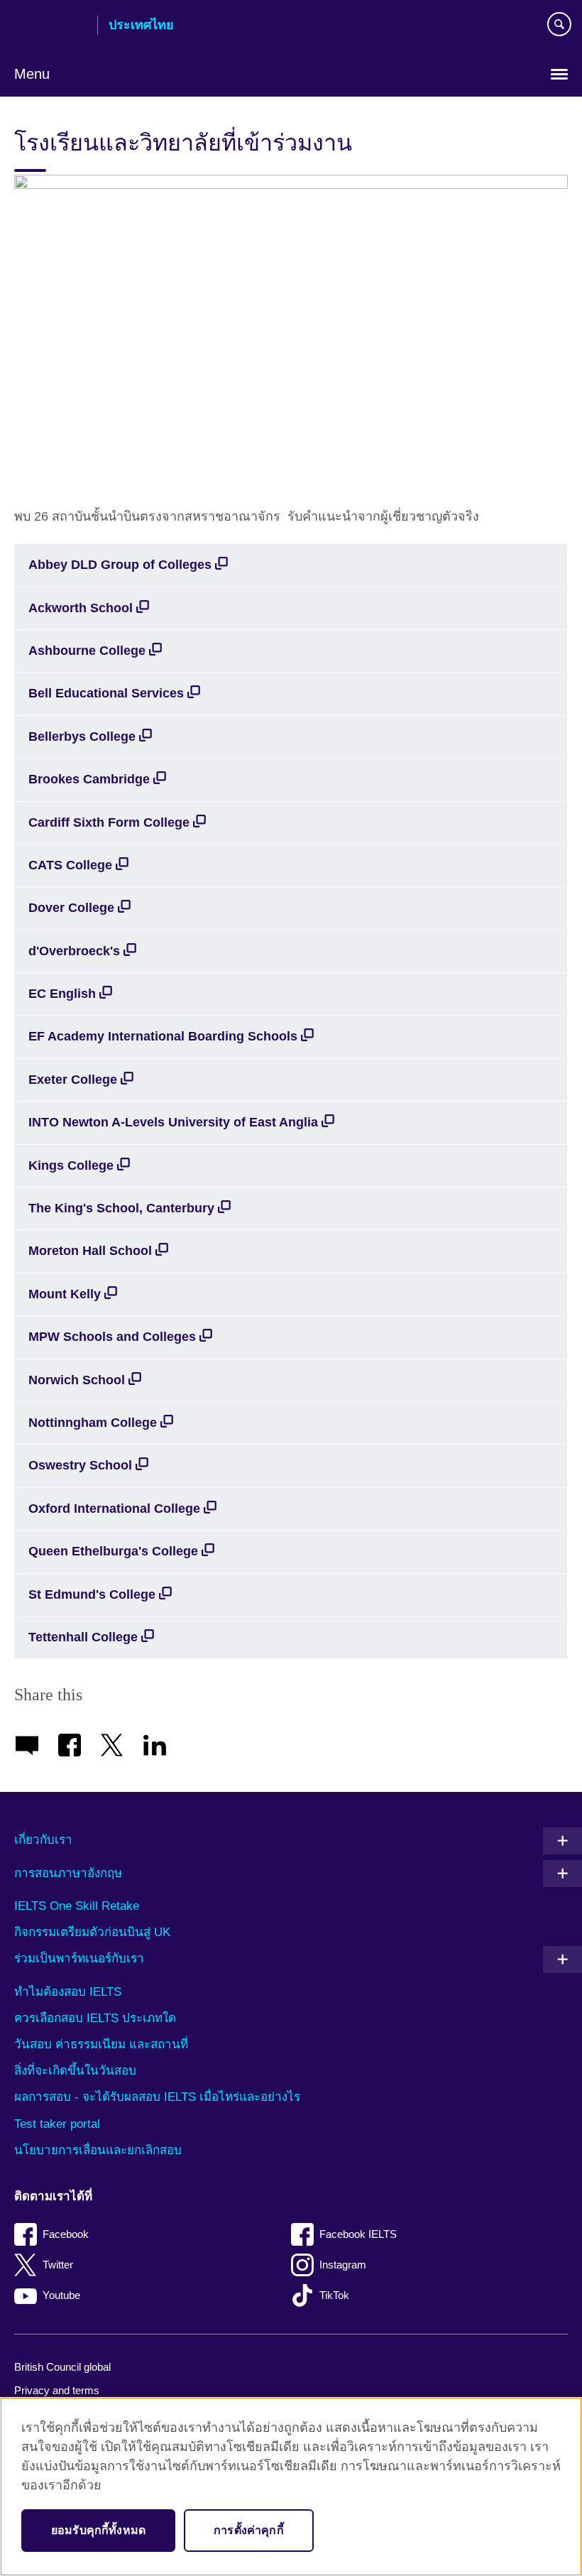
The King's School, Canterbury (121, 1208)
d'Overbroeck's (74, 951)
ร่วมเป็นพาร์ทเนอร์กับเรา (79, 1958)
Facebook (66, 2234)
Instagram (343, 2265)
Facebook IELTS (358, 2234)
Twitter (58, 2265)
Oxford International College (114, 1509)
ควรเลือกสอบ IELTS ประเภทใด (95, 2018)
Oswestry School (80, 1465)
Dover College (71, 908)
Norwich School (77, 1380)
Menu (32, 74)
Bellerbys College (82, 737)
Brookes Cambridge (89, 779)
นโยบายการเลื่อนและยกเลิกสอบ (98, 2150)
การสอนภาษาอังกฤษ (68, 1873)
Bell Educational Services (106, 693)
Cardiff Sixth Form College (109, 822)
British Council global (62, 2367)
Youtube (61, 2295)
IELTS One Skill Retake (77, 1906)
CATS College (70, 865)
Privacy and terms (57, 2390)
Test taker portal (57, 2124)
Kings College (71, 1165)
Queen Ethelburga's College (113, 1551)
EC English (62, 994)
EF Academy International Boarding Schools (163, 1036)
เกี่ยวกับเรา (43, 1840)
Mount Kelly (65, 1294)
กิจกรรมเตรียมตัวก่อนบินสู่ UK (92, 1932)
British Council (50, 26)
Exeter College (73, 1080)
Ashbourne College (87, 651)
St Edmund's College (92, 1594)
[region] (291, 2487)
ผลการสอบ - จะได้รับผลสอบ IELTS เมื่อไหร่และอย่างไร (157, 2097)
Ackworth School (81, 608)
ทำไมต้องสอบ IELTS (68, 1992)
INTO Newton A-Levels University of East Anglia (173, 1122)
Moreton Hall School (90, 1251)
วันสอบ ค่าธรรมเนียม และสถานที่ (101, 2044)
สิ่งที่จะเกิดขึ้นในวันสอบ (75, 2071)
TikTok (334, 2295)
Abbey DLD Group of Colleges (120, 565)
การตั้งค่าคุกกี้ (249, 2530)
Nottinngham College (93, 1423)
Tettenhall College (83, 1637)
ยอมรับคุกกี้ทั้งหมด (98, 2530)
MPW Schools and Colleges (112, 1337)
